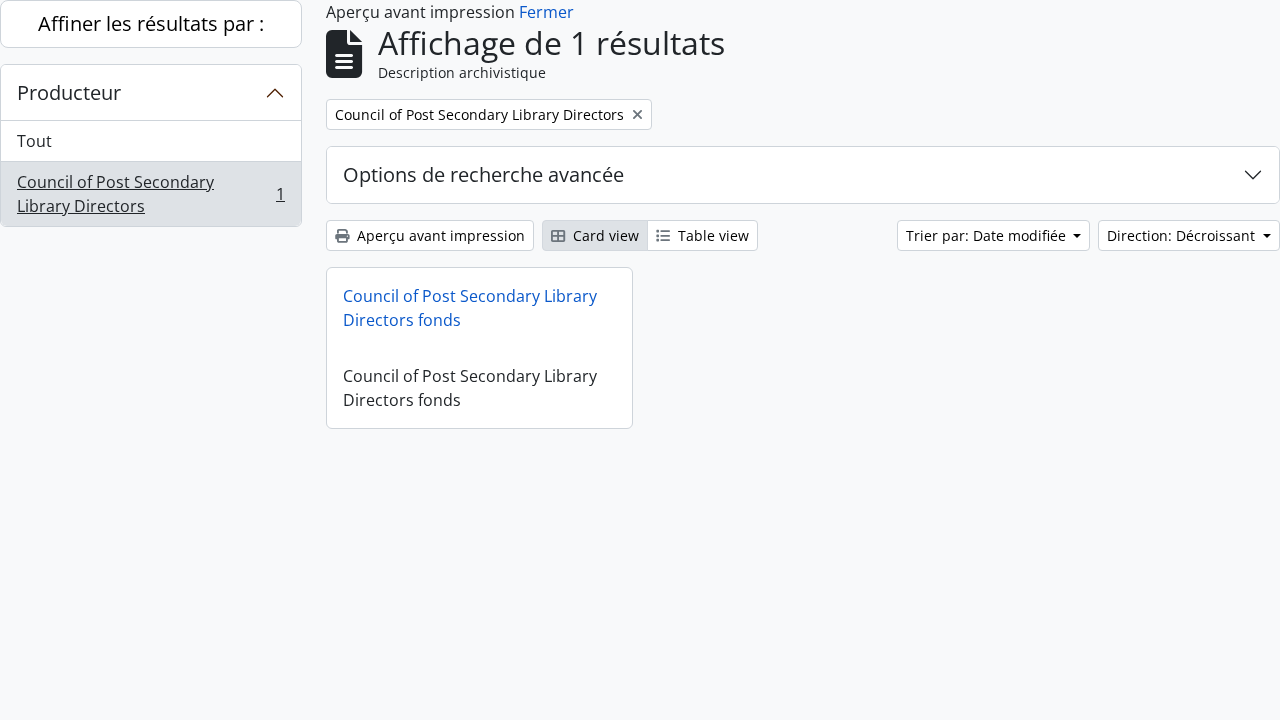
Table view (711, 235)
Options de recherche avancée (483, 174)
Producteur (69, 92)
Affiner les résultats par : (151, 23)
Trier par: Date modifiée (988, 235)
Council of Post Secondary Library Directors (150, 194)
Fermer (546, 12)
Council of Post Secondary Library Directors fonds (470, 308)
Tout (34, 141)
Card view (604, 235)
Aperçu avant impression (439, 235)
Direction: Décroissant (1183, 235)
